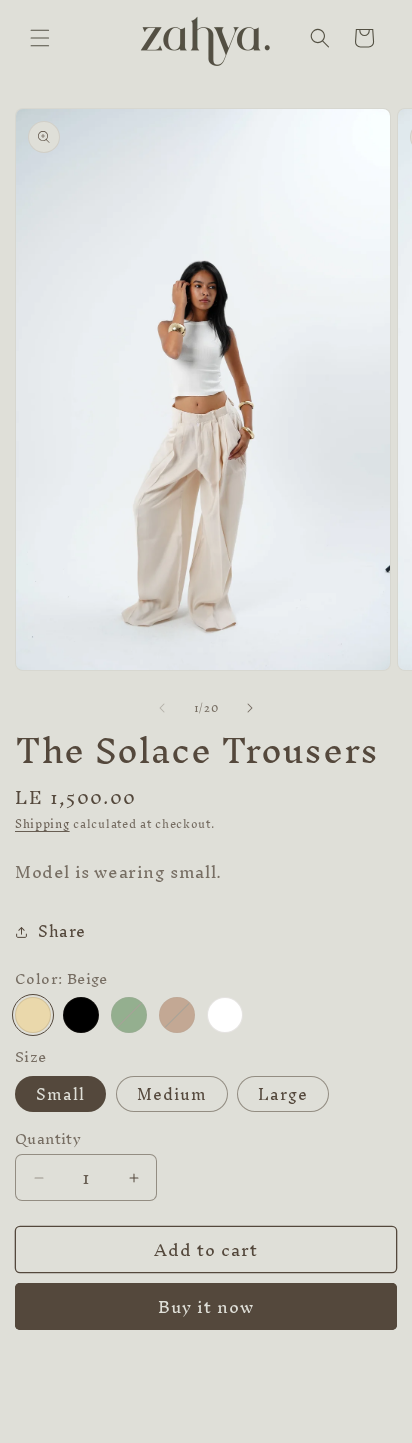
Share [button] (62, 931)
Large (283, 1094)
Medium (172, 1094)
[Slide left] (162, 708)
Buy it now (206, 1306)
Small (60, 1094)
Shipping (42, 824)
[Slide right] (250, 708)
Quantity (48, 1139)
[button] (40, 38)
